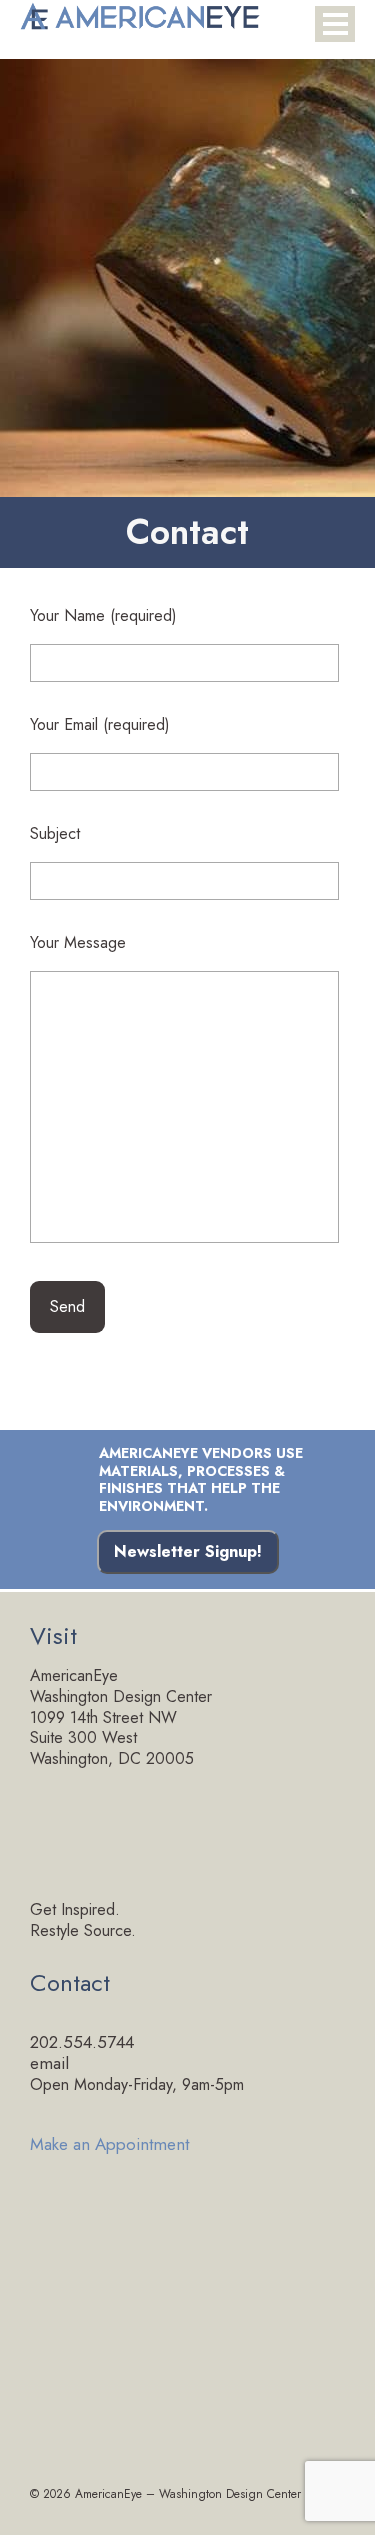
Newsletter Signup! (188, 1551)
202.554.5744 (82, 2042)
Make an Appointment (109, 2142)
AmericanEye (108, 2494)
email (49, 2063)
